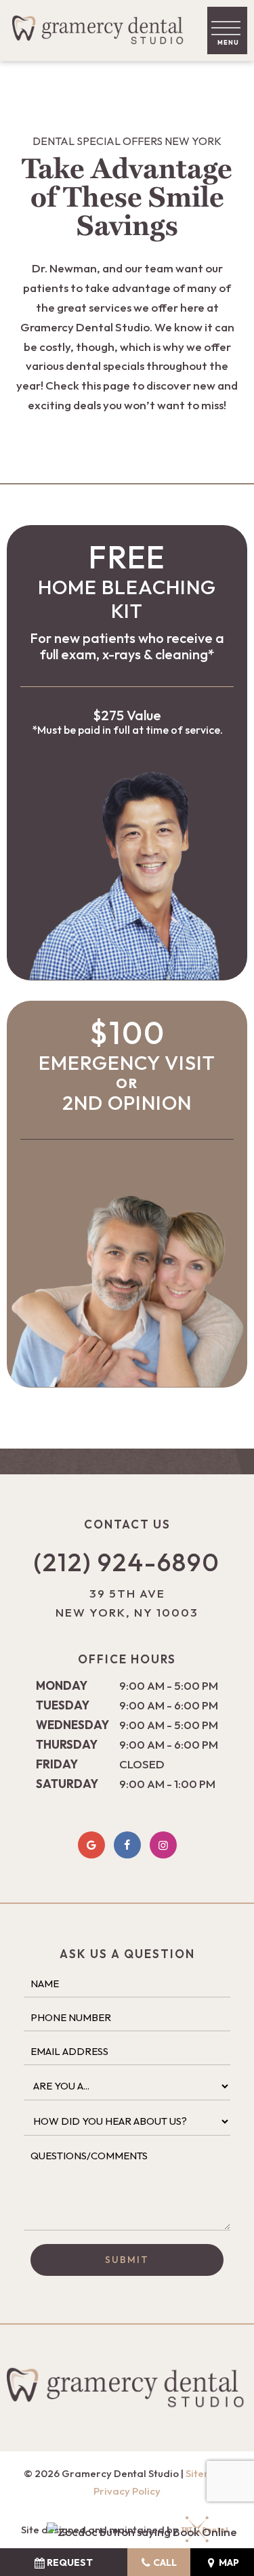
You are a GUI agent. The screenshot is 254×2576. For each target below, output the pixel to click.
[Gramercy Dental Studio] (142, 2532)
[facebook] (127, 1845)
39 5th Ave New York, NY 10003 (127, 1603)
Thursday (67, 1744)
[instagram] (163, 1845)
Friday (57, 1764)
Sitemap (206, 2473)
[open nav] (227, 31)
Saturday (67, 1784)
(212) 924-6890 (127, 1562)
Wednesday (72, 1725)
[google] (91, 1845)
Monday (62, 1685)
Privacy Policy (127, 2491)
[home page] (101, 30)
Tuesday (63, 1705)
